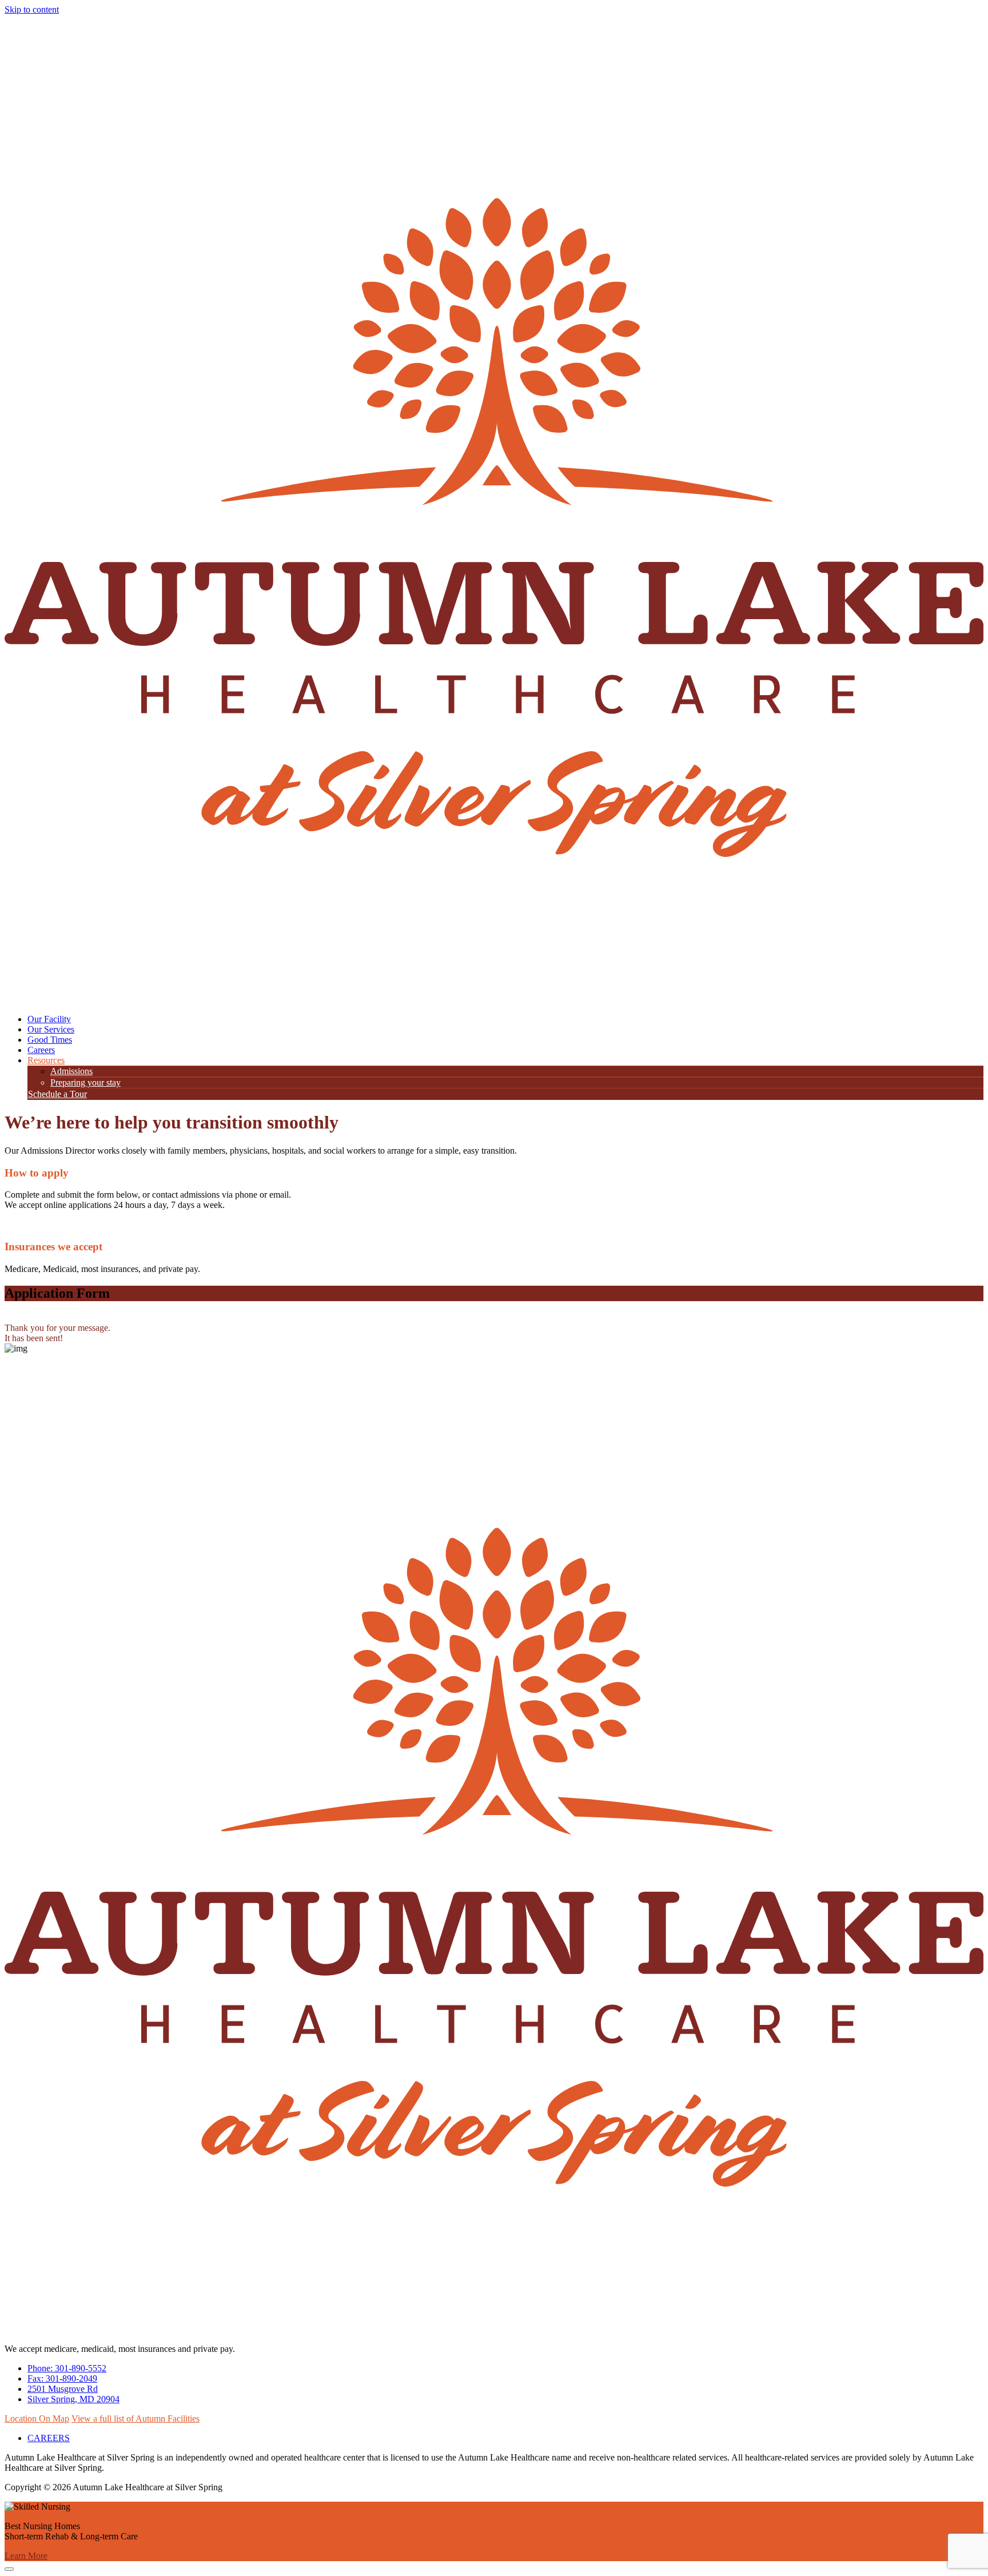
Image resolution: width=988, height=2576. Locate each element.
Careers (41, 1050)
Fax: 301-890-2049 (62, 2378)
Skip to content (32, 9)
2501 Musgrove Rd (63, 2389)
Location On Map (37, 2419)
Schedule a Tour (57, 1094)
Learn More (26, 2556)
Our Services (51, 1029)
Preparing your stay (85, 1082)
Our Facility (49, 1019)
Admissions (71, 1071)
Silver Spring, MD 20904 (73, 2399)
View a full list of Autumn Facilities (136, 2419)
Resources (46, 1060)
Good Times (50, 1040)
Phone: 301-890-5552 (67, 2368)
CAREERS (49, 2438)
